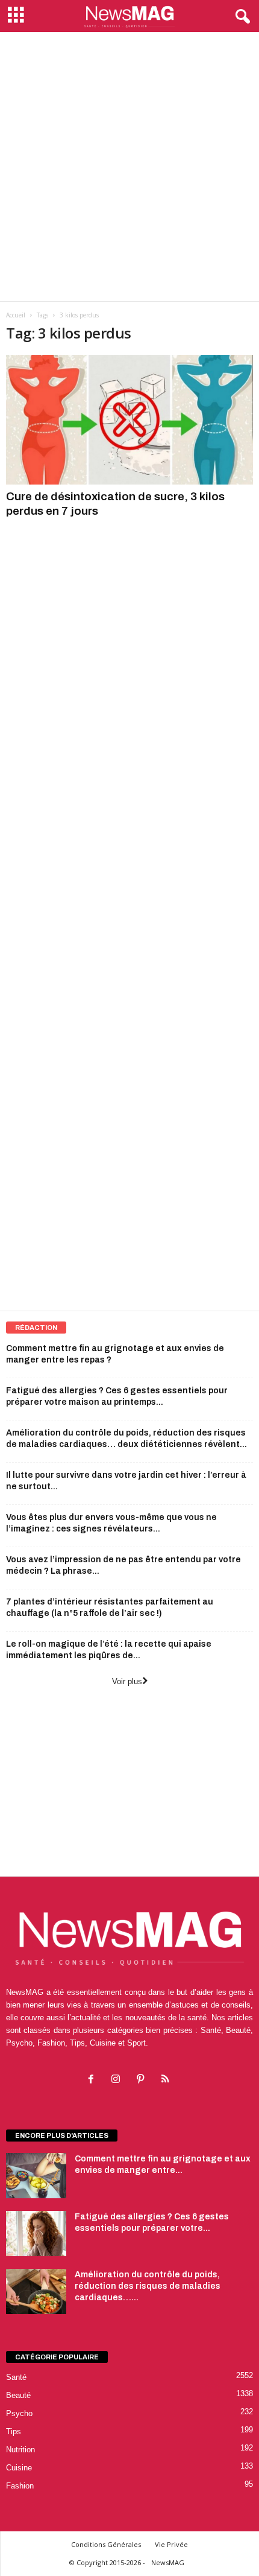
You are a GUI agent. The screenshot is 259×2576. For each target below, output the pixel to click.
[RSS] (167, 2080)
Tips (14, 2431)
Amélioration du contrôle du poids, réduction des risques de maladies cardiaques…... (148, 2286)
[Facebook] (94, 2080)
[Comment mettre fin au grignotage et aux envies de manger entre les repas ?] (36, 2176)
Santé (16, 2377)
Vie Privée (171, 2544)
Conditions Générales (106, 2544)
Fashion (20, 2486)
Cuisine (19, 2468)
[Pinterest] (143, 2080)
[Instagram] (118, 2080)
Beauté (18, 2395)
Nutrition (20, 2450)
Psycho (19, 2413)
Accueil (16, 315)
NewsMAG (168, 2562)
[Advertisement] (129, 167)
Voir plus (127, 1681)
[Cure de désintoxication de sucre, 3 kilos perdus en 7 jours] (129, 420)
